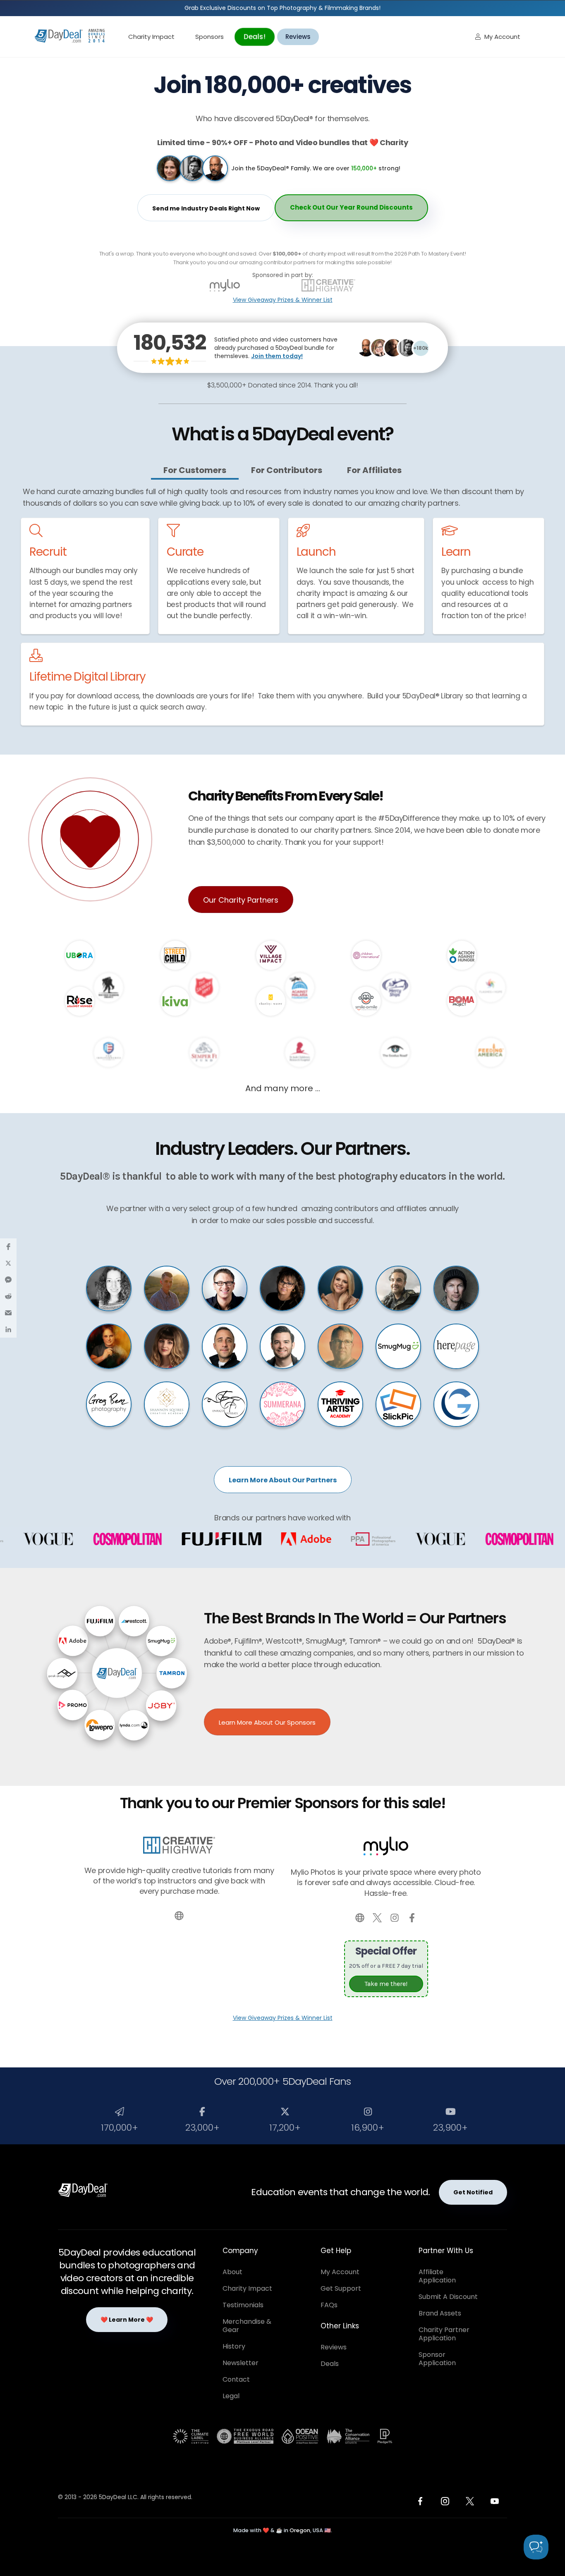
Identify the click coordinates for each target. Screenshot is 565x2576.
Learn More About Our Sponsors (267, 1722)
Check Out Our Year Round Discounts (351, 207)
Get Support (341, 2288)
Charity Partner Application (444, 2334)
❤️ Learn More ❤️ (127, 2320)
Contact (236, 2379)
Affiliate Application (437, 2276)
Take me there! (386, 1984)
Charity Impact (151, 37)
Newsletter (241, 2363)
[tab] (195, 471)
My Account (498, 37)
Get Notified (473, 2192)
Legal (231, 2396)
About (232, 2272)
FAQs (329, 2305)
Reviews (298, 37)
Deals (330, 2364)
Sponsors (209, 37)
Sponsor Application (437, 2359)
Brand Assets (440, 2313)
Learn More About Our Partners (283, 1480)
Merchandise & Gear (247, 2326)
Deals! (254, 36)
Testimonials (243, 2305)
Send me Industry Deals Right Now (206, 208)
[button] (8, 1247)
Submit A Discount (448, 2297)
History (234, 2346)
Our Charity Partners (241, 900)
